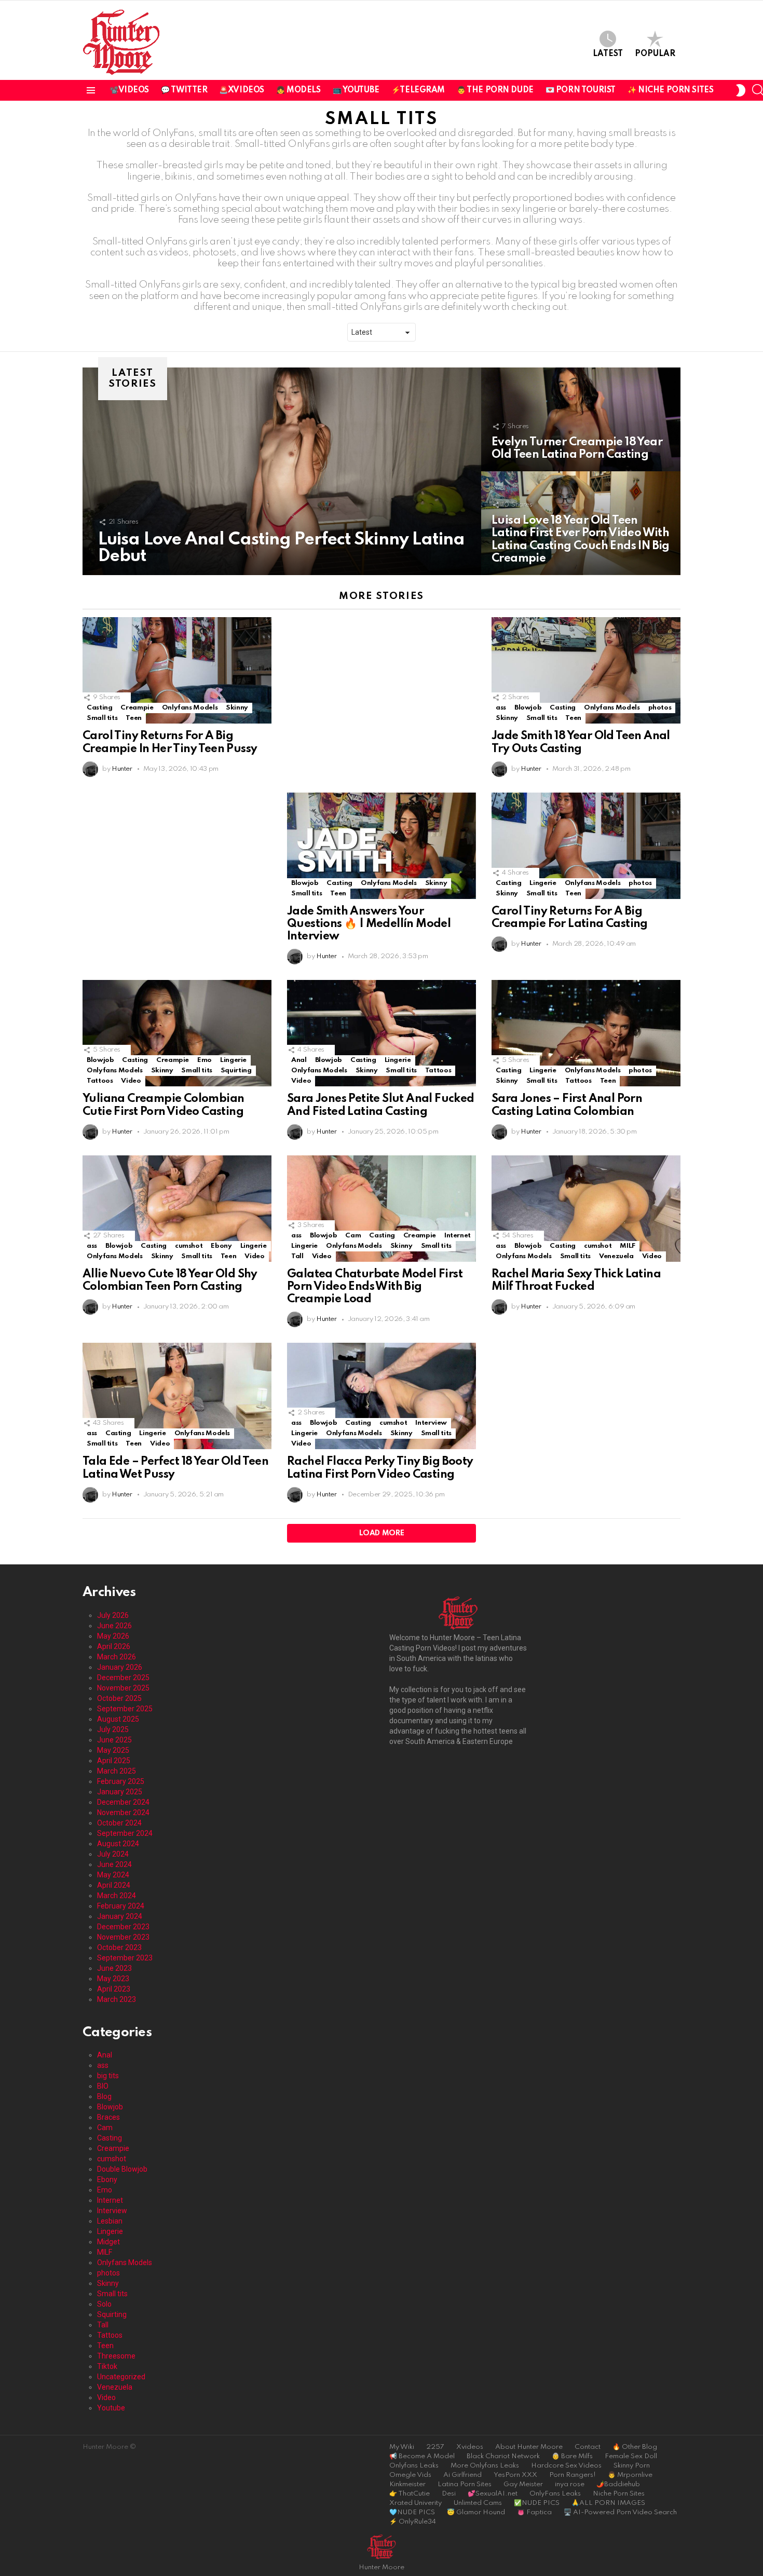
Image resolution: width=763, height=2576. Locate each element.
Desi (449, 2494)
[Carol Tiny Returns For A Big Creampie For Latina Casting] (586, 846)
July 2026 (113, 1615)
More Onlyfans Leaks (485, 2466)
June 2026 (114, 1626)
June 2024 (114, 1864)
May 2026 (113, 1636)
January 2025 (120, 1792)
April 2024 (114, 1885)
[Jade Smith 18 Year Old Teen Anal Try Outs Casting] (586, 670)
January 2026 (120, 1667)
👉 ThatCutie (410, 2494)
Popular (655, 54)
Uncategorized (121, 2377)
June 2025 (114, 1740)
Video (131, 1081)
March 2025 (117, 1771)
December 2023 (123, 1927)
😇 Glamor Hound (476, 2512)
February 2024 (121, 1906)
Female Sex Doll (631, 2456)
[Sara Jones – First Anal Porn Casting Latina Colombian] (586, 1033)
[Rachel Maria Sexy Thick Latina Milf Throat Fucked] (586, 1209)
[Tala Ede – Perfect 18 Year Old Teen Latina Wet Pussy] (177, 1396)
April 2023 (114, 1989)
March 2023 (117, 1999)
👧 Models (298, 90)
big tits (108, 2076)
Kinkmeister (407, 2484)
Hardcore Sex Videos (566, 2466)
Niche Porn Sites (619, 2494)
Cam (353, 1236)
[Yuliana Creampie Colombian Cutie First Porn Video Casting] (177, 1033)
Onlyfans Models (190, 708)
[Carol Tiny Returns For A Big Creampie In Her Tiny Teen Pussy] (177, 670)
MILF (628, 1246)
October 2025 (119, 1698)
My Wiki (402, 2447)
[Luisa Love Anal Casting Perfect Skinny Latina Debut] (282, 471)
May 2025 (113, 1750)
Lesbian (110, 2221)
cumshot (189, 1246)
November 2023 (123, 1937)
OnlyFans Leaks (555, 2494)
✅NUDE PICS (537, 2503)
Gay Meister (523, 2484)
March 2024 (117, 1896)
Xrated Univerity (415, 2503)
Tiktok (107, 2366)
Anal (299, 1060)
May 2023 (113, 1979)
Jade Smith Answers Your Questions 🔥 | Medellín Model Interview (369, 924)
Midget (108, 2242)
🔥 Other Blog (635, 2447)
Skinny (237, 708)
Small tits (102, 718)
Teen (134, 718)
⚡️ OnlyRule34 (413, 2522)
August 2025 (118, 1719)
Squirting (236, 1071)
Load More (382, 1533)
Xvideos (470, 2447)
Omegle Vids (410, 2475)
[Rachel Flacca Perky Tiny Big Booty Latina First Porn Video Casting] (382, 1396)
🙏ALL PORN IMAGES (608, 2503)
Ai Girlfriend (462, 2475)
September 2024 (125, 1833)
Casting (99, 708)
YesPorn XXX (515, 2475)
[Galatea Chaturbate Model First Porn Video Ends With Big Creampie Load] (382, 1209)
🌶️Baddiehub (618, 2484)
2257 (435, 2447)
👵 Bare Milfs (572, 2456)
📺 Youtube (356, 90)
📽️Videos (129, 90)
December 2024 (123, 1802)
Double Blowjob (122, 2169)
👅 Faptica (534, 2512)
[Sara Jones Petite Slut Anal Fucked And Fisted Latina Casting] (382, 1033)
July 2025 (113, 1729)
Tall (297, 1256)
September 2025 (125, 1709)
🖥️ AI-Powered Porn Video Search (620, 2512)
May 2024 (113, 1875)
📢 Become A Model (422, 2456)
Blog (104, 2096)
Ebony (221, 1246)
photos (660, 708)
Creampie (137, 708)
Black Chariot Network (503, 2456)
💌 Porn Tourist (581, 90)
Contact (588, 2447)
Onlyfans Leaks (414, 2466)
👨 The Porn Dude (495, 90)
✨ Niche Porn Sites (670, 90)
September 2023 (125, 1958)
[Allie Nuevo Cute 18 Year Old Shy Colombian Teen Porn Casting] (177, 1209)
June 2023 (114, 1968)
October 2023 (119, 1947)
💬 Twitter (184, 90)
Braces (108, 2117)
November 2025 (123, 1688)
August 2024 (118, 1844)
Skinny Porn (632, 2466)
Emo (205, 1060)
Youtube (111, 2408)
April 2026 (114, 1646)
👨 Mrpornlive (630, 2475)
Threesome (116, 2356)
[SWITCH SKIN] (740, 90)
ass (501, 708)
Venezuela (616, 1256)
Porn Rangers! (573, 2475)
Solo (104, 2304)
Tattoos (100, 1081)
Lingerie (543, 883)
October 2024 (119, 1823)
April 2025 (114, 1761)
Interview (431, 1423)
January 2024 (120, 1916)
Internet (458, 1236)
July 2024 (113, 1854)
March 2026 (117, 1657)
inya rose (570, 2484)
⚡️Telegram (418, 90)
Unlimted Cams (478, 2503)
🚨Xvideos (242, 90)
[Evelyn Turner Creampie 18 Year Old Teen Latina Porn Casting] (581, 419)
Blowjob (528, 708)
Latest (608, 54)
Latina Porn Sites (465, 2484)
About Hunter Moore (529, 2447)
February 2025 (121, 1781)
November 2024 (123, 1812)
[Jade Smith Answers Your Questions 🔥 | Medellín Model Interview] (382, 846)
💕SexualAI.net (493, 2494)
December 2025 (123, 1678)
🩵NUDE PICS (412, 2512)
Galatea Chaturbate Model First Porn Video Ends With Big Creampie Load (375, 1287)
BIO (103, 2086)
